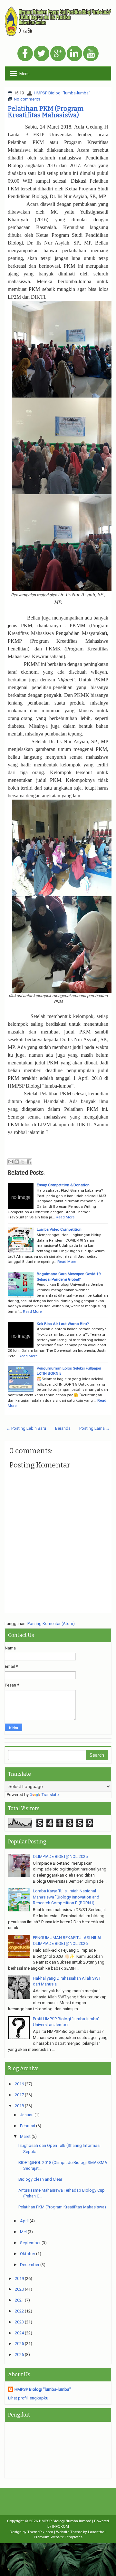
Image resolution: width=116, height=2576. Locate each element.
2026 (19, 2355)
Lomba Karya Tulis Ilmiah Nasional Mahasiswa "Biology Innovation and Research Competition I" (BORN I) (66, 1897)
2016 (19, 2084)
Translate (50, 1795)
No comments (27, 99)
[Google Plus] (58, 54)
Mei (23, 2232)
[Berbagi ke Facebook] (29, 1162)
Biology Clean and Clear (40, 2179)
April (24, 2221)
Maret (25, 2136)
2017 (19, 2095)
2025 (19, 2344)
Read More (65, 1217)
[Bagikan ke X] (23, 1162)
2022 (19, 2311)
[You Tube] (91, 54)
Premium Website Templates (58, 2537)
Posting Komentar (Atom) (51, 1624)
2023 (19, 2322)
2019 (19, 2278)
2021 (19, 2300)
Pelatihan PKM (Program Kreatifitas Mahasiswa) (46, 112)
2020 (19, 2289)
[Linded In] (74, 54)
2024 (19, 2333)
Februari (28, 2126)
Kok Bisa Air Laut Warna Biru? (63, 1324)
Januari (27, 2115)
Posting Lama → (95, 1428)
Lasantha (96, 2532)
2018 (19, 2106)
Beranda (63, 1428)
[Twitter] (42, 54)
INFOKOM (61, 2526)
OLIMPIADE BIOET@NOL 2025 (60, 1856)
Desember (30, 2265)
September (30, 2243)
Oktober (28, 2254)
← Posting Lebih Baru (26, 1428)
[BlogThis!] (17, 1162)
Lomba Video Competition (59, 1229)
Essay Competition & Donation (63, 1185)
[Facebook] (25, 54)
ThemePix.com (40, 2532)
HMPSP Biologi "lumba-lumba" (62, 93)
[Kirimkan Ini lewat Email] (11, 1162)
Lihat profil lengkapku (28, 2398)
